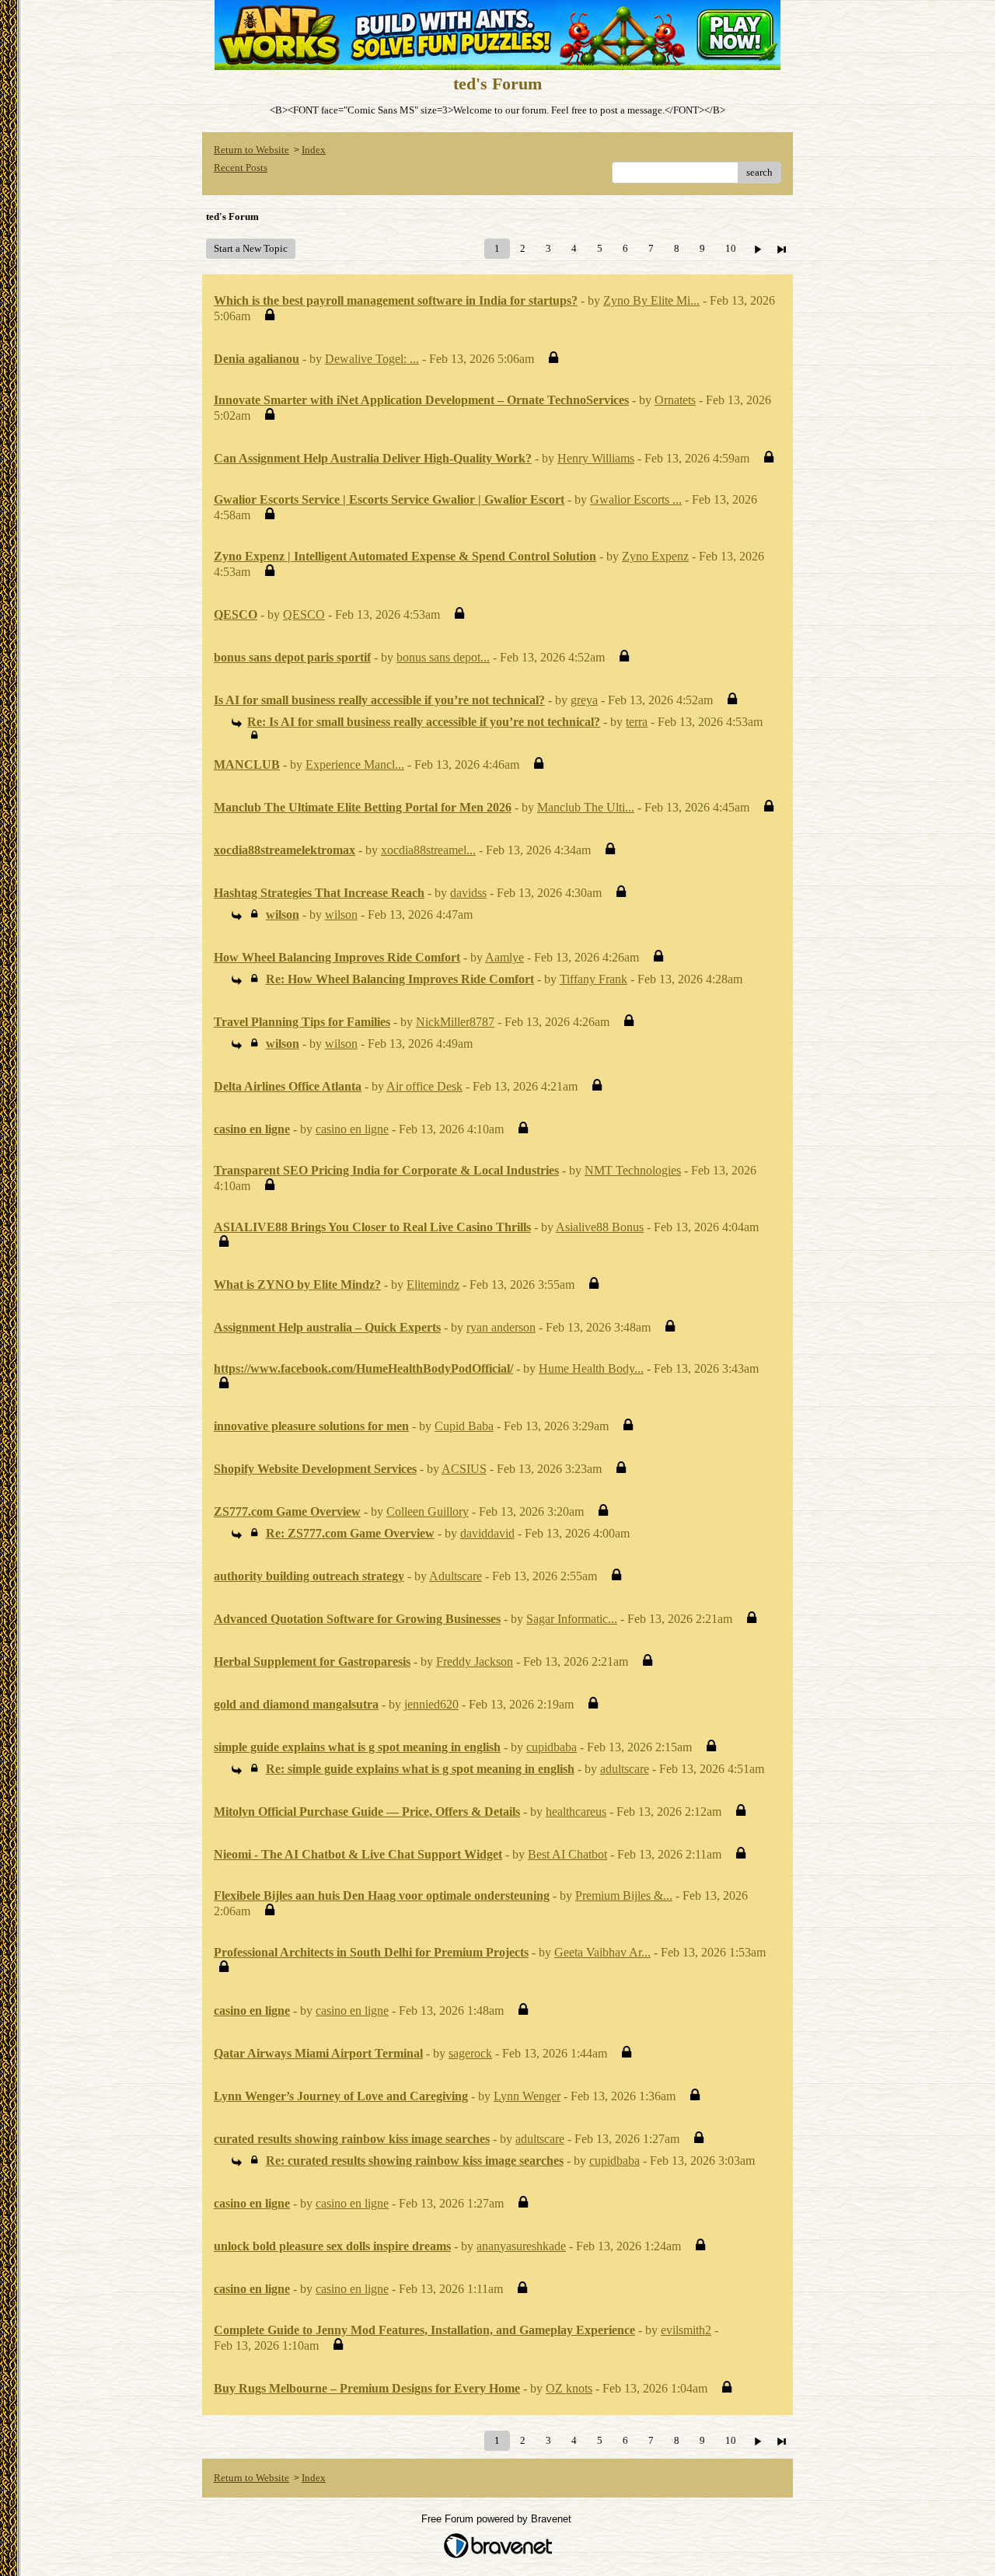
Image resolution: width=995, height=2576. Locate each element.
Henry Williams (596, 458)
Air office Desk (424, 1086)
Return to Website (251, 150)
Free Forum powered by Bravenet (498, 2519)
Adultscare (456, 1576)
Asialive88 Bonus (600, 1227)
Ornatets (675, 400)
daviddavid (487, 1533)
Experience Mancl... (355, 764)
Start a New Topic (251, 248)
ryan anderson (501, 1327)
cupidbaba (552, 1747)
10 (731, 248)
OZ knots (569, 2388)
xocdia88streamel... (428, 850)
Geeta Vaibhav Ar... (602, 1952)
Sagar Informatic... (572, 1619)
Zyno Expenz (655, 556)
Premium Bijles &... (624, 1895)
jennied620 (431, 1704)
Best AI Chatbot (567, 1854)
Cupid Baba (464, 1426)
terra (637, 722)
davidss (468, 893)
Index (314, 150)
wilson (341, 915)
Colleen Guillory (428, 1511)
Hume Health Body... (591, 1368)
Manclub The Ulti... (586, 807)
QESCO (304, 614)
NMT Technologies (633, 1170)
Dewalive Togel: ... (372, 359)
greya (584, 700)
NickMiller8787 (455, 1022)
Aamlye (504, 957)
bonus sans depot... (443, 657)
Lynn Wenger (527, 2096)
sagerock (470, 2053)
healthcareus (576, 1812)
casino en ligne (352, 1129)
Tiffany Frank (594, 979)
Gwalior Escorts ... (636, 499)
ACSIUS (464, 1469)
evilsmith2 (686, 2330)
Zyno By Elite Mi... (651, 300)
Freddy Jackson (475, 1661)
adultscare (625, 1769)
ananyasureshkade (521, 2246)
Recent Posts (241, 168)
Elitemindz (433, 1285)
